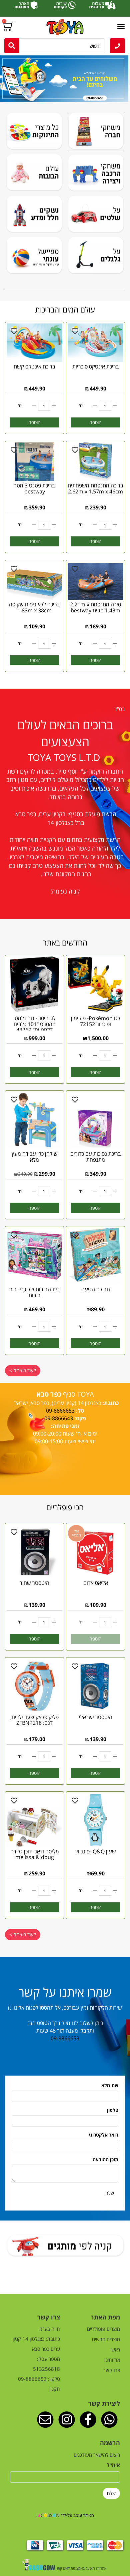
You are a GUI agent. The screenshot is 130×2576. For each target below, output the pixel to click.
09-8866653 (65, 2038)
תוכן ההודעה (105, 2159)
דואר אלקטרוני (104, 2135)
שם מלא (110, 2085)
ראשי (115, 2349)
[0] (9, 27)
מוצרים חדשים (106, 2339)
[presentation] (1, 78)
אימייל (113, 2465)
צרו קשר (112, 2370)
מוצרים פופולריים (103, 2329)
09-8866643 (59, 1418)
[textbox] (65, 709)
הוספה (95, 422)
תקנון (55, 2389)
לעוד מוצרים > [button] (23, 1370)
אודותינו (112, 2360)
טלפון (113, 2110)
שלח (110, 2193)
